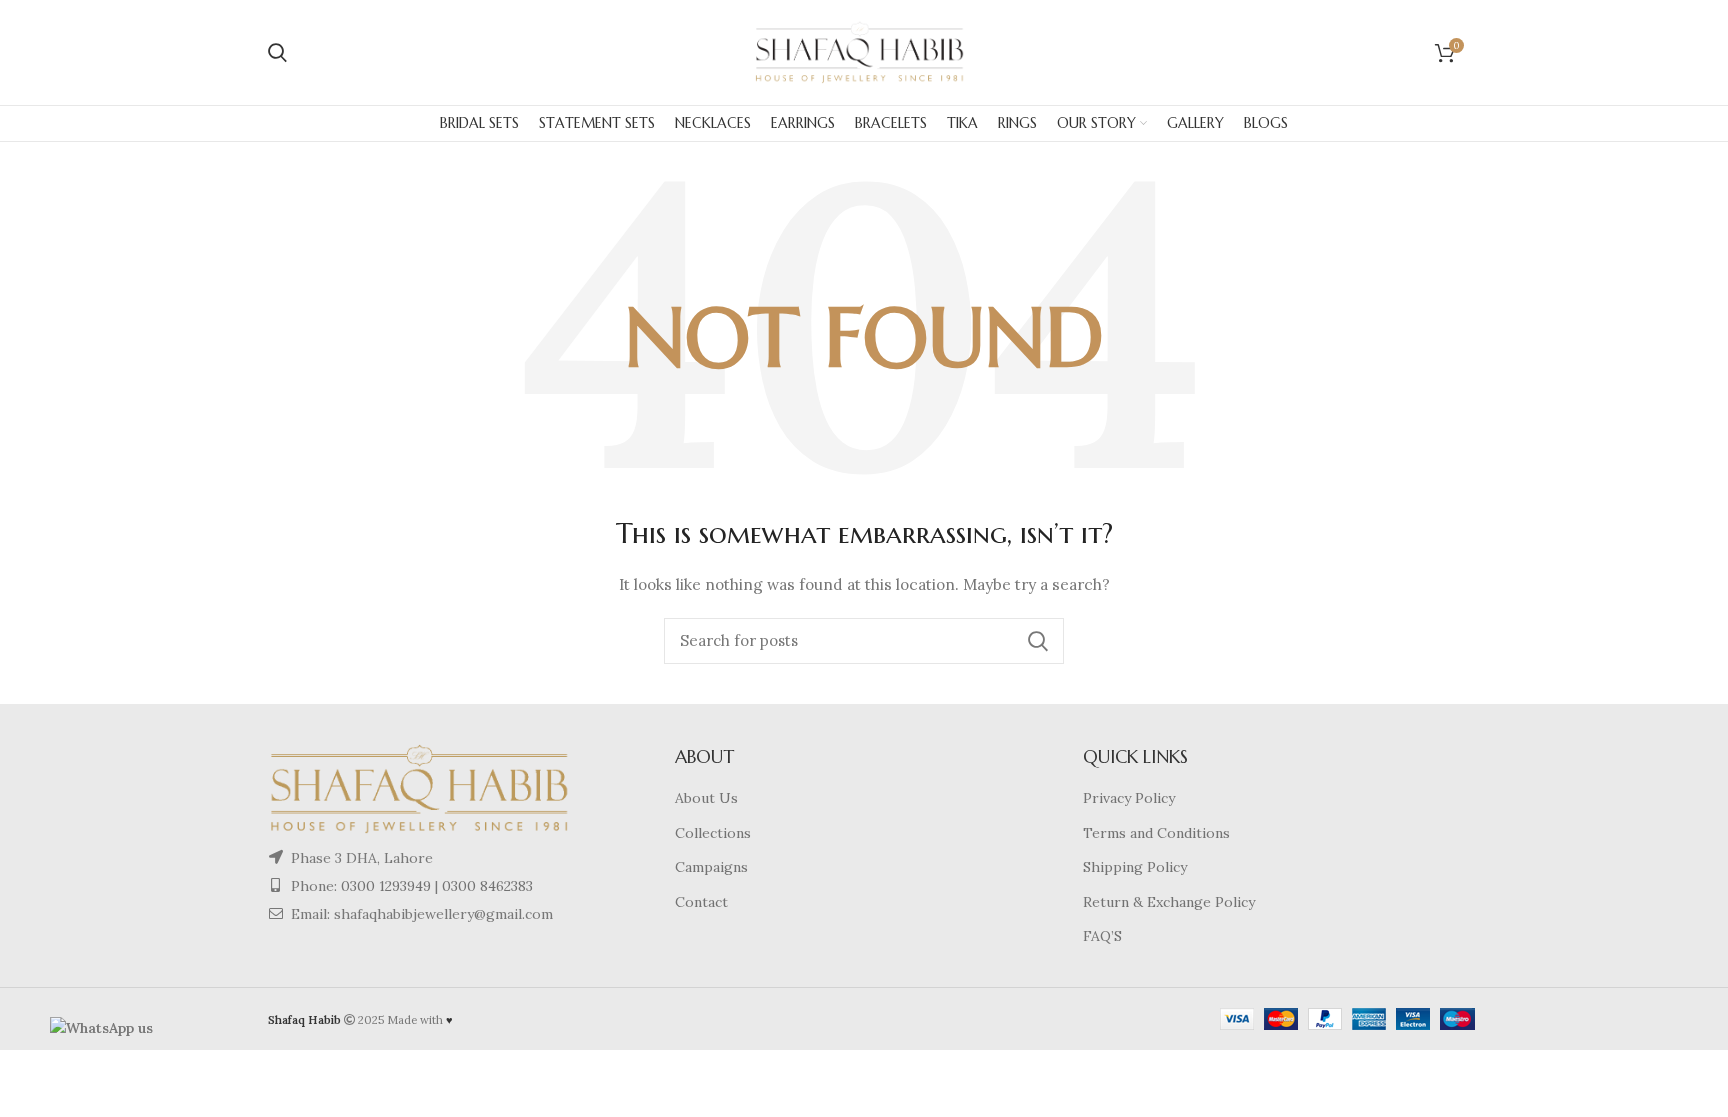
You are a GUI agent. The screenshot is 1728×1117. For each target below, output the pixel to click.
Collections (713, 833)
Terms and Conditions (1156, 833)
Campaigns (711, 867)
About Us (706, 798)
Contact (701, 902)
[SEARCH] (1037, 641)
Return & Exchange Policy (1169, 902)
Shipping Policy (1135, 867)
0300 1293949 (384, 886)
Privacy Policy (1129, 798)
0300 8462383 (487, 886)
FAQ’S (1102, 936)
